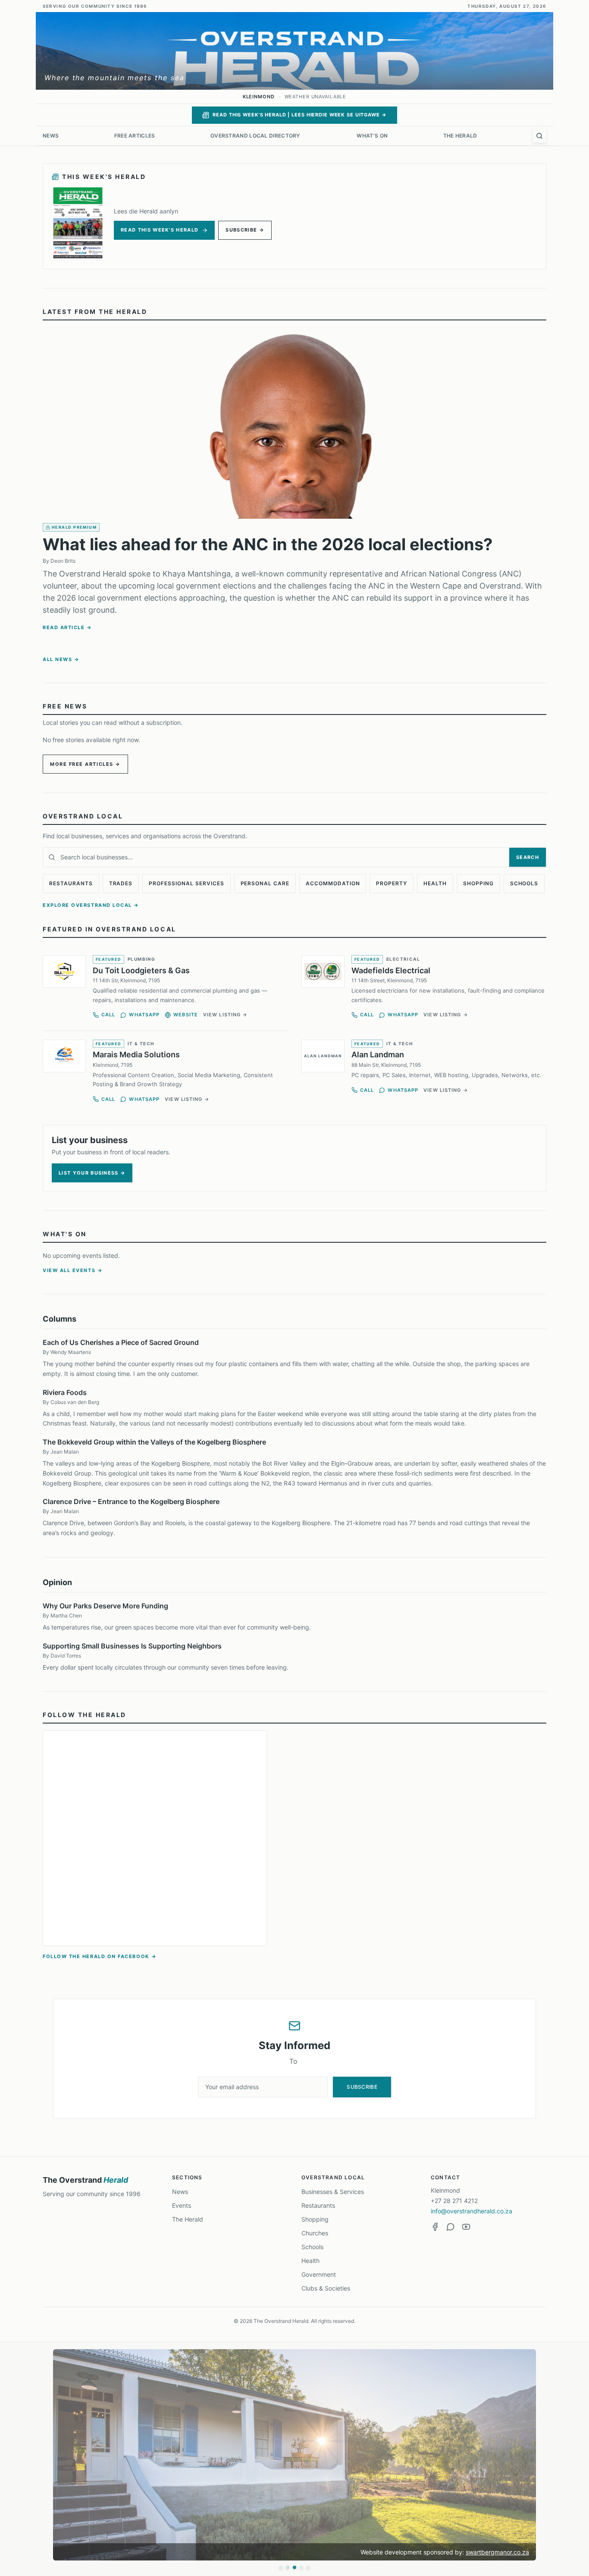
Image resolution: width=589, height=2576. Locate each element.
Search (528, 857)
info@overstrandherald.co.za (472, 2211)
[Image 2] (288, 2567)
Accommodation (333, 883)
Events (182, 2205)
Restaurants (71, 883)
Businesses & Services (333, 2192)
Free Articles (135, 136)
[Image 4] (301, 2567)
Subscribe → (245, 230)
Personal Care (265, 883)
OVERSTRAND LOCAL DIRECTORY (256, 136)
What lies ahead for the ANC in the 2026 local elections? (268, 544)
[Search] (539, 136)
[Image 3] (294, 2567)
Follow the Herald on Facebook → (100, 1956)
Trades (121, 883)
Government (319, 2274)
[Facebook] (435, 2227)
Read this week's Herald (160, 230)
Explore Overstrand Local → (91, 905)
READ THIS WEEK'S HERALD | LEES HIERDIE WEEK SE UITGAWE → (299, 115)
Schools (524, 883)
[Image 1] (281, 2567)
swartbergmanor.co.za (497, 2552)
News (51, 136)
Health (435, 883)
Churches (315, 2233)
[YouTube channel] (466, 2227)
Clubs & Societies (326, 2288)
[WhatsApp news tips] (451, 2227)
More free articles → (85, 764)
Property (392, 883)
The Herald (460, 136)
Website (186, 1015)
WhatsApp (144, 1015)
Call (108, 1015)
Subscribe (362, 2087)
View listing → (225, 1015)
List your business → (92, 1173)
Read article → (67, 627)
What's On (372, 136)
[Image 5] (308, 2567)
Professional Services (186, 883)
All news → (61, 659)
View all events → (73, 1270)
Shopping (478, 883)
